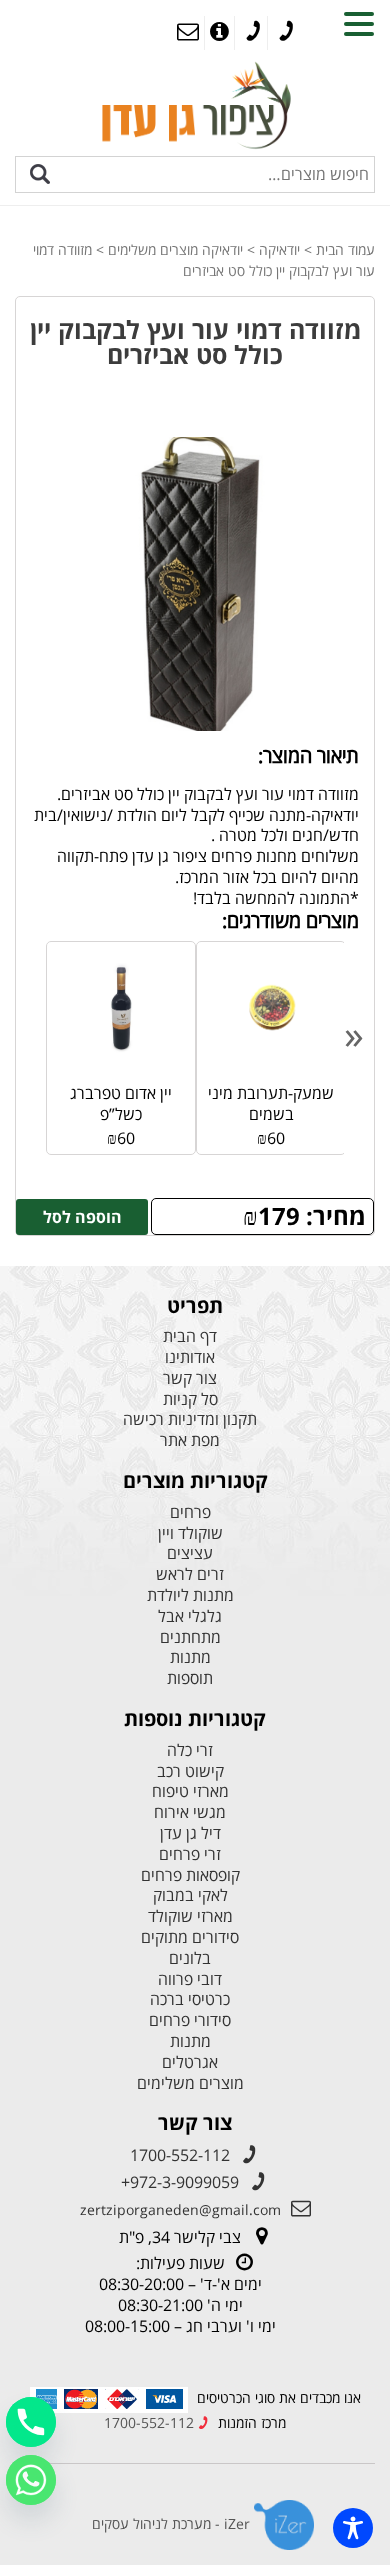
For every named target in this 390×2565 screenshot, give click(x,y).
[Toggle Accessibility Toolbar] (353, 2528)
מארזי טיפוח (190, 1791)
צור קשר (190, 1378)
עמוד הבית (345, 249)
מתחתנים (190, 1637)
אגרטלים (190, 2062)
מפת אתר (190, 1440)
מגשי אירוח (190, 1812)
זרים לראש (190, 1574)
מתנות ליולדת (190, 1595)
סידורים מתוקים (190, 1937)
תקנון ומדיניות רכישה (190, 1419)
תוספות (190, 1678)
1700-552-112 (180, 2155)
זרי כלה (190, 1750)
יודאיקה (279, 249)
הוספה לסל (82, 1217)
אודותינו (190, 1357)
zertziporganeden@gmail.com (180, 2209)
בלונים (190, 1958)
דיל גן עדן (190, 1833)
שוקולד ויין (190, 1533)
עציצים (190, 1553)
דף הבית (190, 1336)
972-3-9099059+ (180, 2182)
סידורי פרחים (190, 2020)
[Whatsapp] (31, 2480)
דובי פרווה (190, 1979)
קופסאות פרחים (190, 1875)
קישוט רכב (190, 1771)
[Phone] (31, 2422)
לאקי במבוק (190, 1895)
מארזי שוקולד (190, 1916)
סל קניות (190, 1399)
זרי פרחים (190, 1854)
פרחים (190, 1512)
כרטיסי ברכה (190, 1999)
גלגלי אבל (190, 1616)
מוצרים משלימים (190, 2083)
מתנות (190, 1657)
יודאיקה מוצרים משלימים (175, 249)
